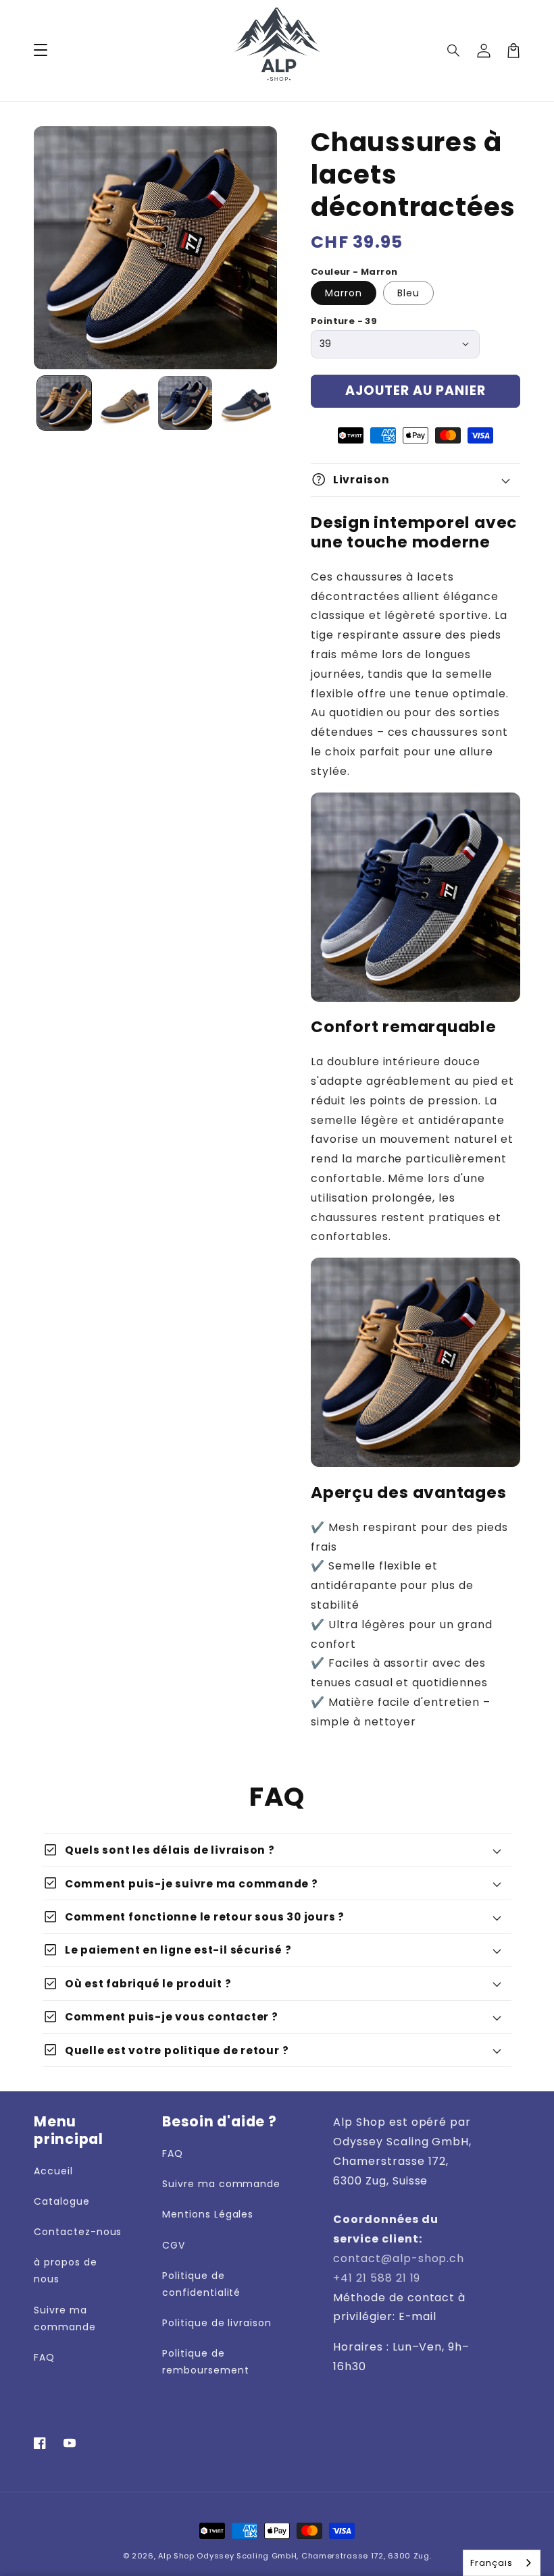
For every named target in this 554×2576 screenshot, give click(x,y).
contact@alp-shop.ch (399, 2258)
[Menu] (41, 51)
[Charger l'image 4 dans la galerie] (246, 403)
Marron (344, 293)
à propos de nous (66, 2271)
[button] (454, 51)
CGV (174, 2245)
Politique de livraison (217, 2323)
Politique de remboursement (205, 2362)
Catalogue (62, 2201)
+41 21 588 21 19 (377, 2278)
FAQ (44, 2357)
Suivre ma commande (65, 2318)
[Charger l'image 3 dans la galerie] (185, 403)
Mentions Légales (208, 2214)
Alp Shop (176, 2556)
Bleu (408, 293)
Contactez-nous (78, 2232)
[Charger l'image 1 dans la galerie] (64, 403)
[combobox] (502, 2563)
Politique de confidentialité (201, 2284)
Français (492, 2563)
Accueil (53, 2171)
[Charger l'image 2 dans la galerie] (125, 403)
